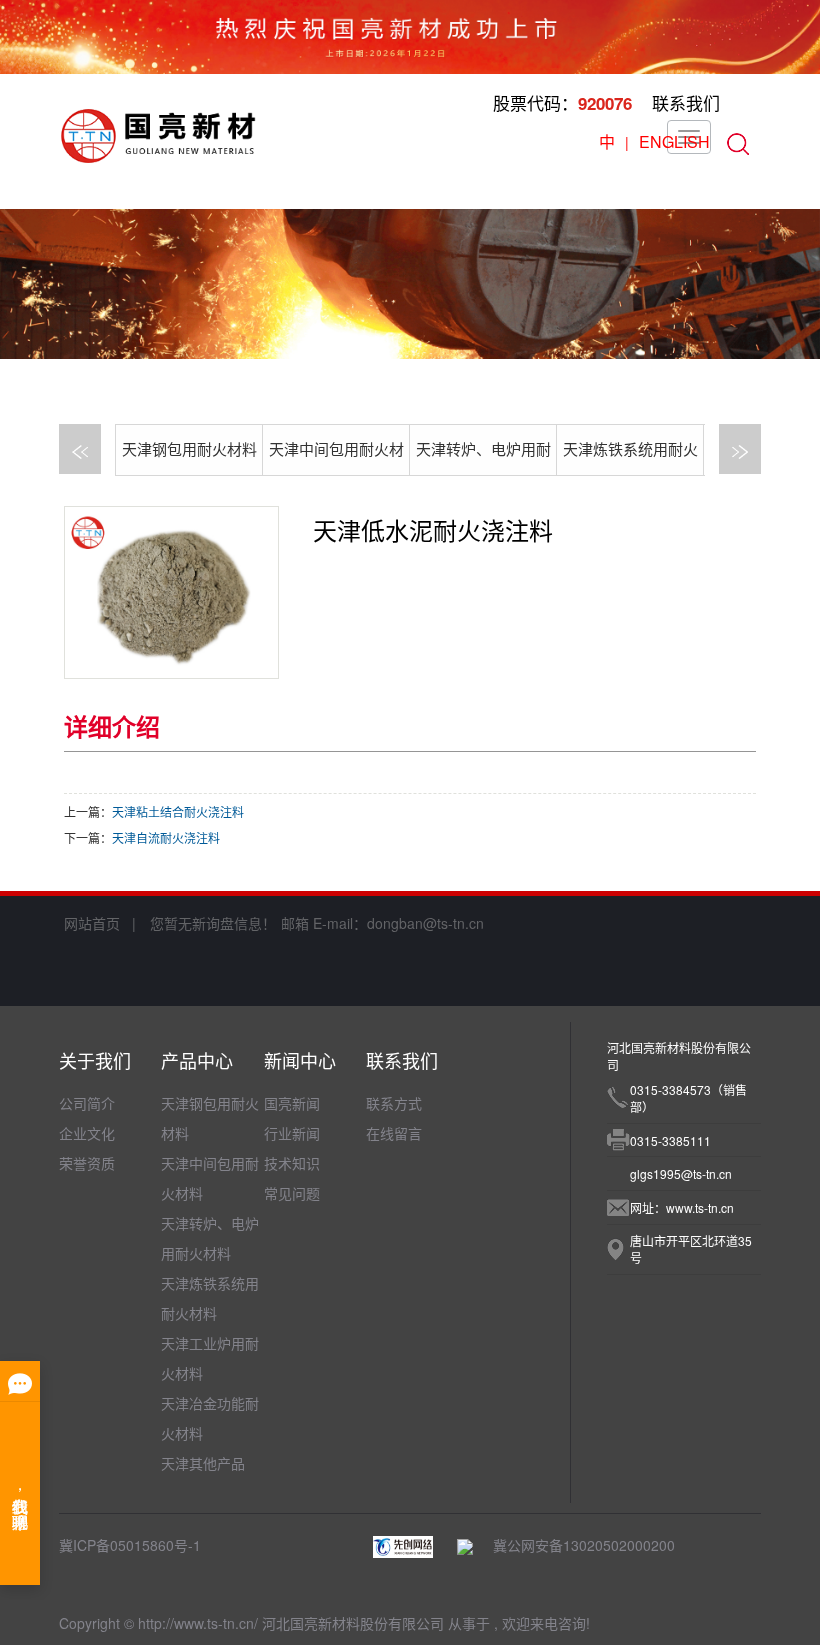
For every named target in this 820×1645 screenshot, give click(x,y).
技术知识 (292, 1163)
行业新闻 (292, 1133)
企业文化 (87, 1133)
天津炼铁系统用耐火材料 (210, 1298)
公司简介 (87, 1103)
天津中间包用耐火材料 (210, 1178)
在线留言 (394, 1133)
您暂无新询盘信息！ (213, 923)
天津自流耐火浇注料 (166, 837)
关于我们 (95, 1060)
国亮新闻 (292, 1103)
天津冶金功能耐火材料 (210, 1418)
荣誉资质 (87, 1163)
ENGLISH (674, 141)
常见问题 (292, 1193)
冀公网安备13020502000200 (574, 1545)
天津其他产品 (203, 1463)
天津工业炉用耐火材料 (210, 1358)
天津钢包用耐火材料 (189, 450)
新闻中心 (300, 1060)
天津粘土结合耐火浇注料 (178, 811)
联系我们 (686, 102)
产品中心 (197, 1060)
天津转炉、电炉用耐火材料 (210, 1238)
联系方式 (394, 1103)
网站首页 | (100, 923)
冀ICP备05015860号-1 (130, 1545)
